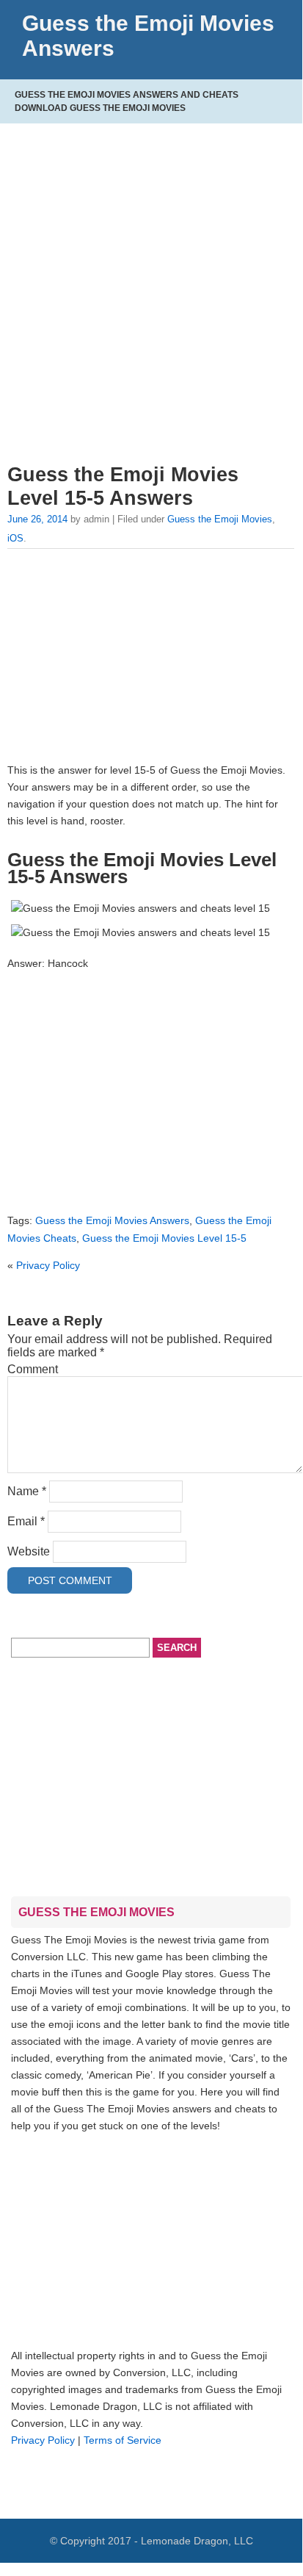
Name (27, 1491)
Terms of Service (123, 2440)
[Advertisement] (151, 289)
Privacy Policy (48, 1265)
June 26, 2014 (37, 519)
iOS (15, 538)
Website (29, 1551)
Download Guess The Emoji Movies (100, 108)
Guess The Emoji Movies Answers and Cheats (127, 95)
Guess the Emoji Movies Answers (112, 1220)
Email (26, 1521)
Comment (33, 1369)
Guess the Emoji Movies (220, 519)
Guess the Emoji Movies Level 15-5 (164, 1238)
